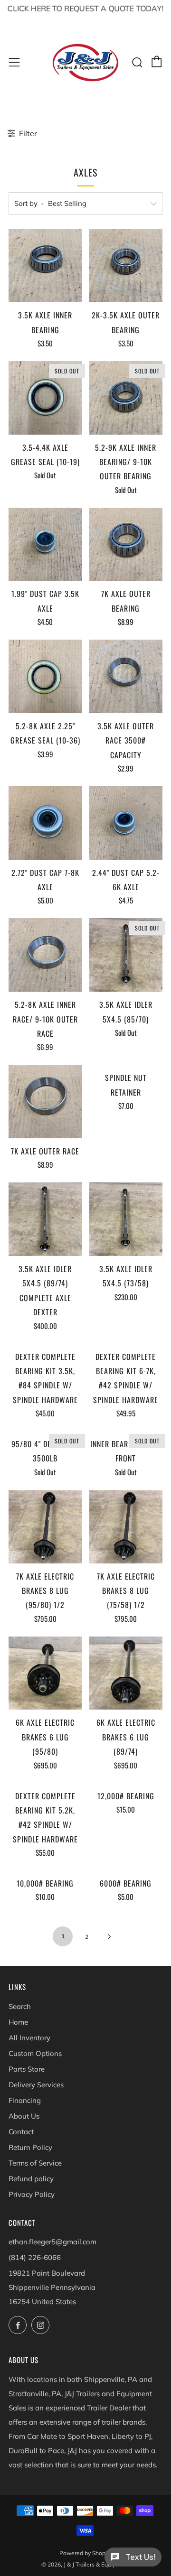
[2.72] (45, 823)
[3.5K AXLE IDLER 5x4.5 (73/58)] (126, 1219)
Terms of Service (35, 2163)
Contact (21, 2132)
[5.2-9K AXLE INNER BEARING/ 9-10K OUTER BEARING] (126, 398)
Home (18, 2022)
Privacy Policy (32, 2194)
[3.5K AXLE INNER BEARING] (45, 266)
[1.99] (45, 544)
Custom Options (35, 2053)
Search (20, 2006)
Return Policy (30, 2147)
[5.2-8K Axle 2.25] (45, 676)
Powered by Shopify (85, 2553)
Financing (25, 2100)
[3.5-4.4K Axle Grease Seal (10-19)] (45, 398)
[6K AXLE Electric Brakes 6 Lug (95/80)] (45, 1673)
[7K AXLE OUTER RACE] (45, 1102)
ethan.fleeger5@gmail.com (52, 2242)
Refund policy (31, 2179)
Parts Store (27, 2069)
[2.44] (126, 823)
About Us (24, 2116)
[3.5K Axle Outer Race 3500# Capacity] (126, 676)
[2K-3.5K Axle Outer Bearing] (126, 266)
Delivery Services (36, 2085)
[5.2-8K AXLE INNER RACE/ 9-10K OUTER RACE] (45, 955)
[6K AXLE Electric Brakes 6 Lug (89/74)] (126, 1673)
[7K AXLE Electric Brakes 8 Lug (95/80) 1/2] (45, 1527)
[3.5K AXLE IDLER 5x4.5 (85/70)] (126, 955)
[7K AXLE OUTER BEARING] (126, 544)
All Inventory (29, 2038)
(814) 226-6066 (35, 2257)
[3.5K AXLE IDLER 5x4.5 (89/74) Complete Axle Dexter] (45, 1219)
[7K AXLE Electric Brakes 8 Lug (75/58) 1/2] (126, 1527)
